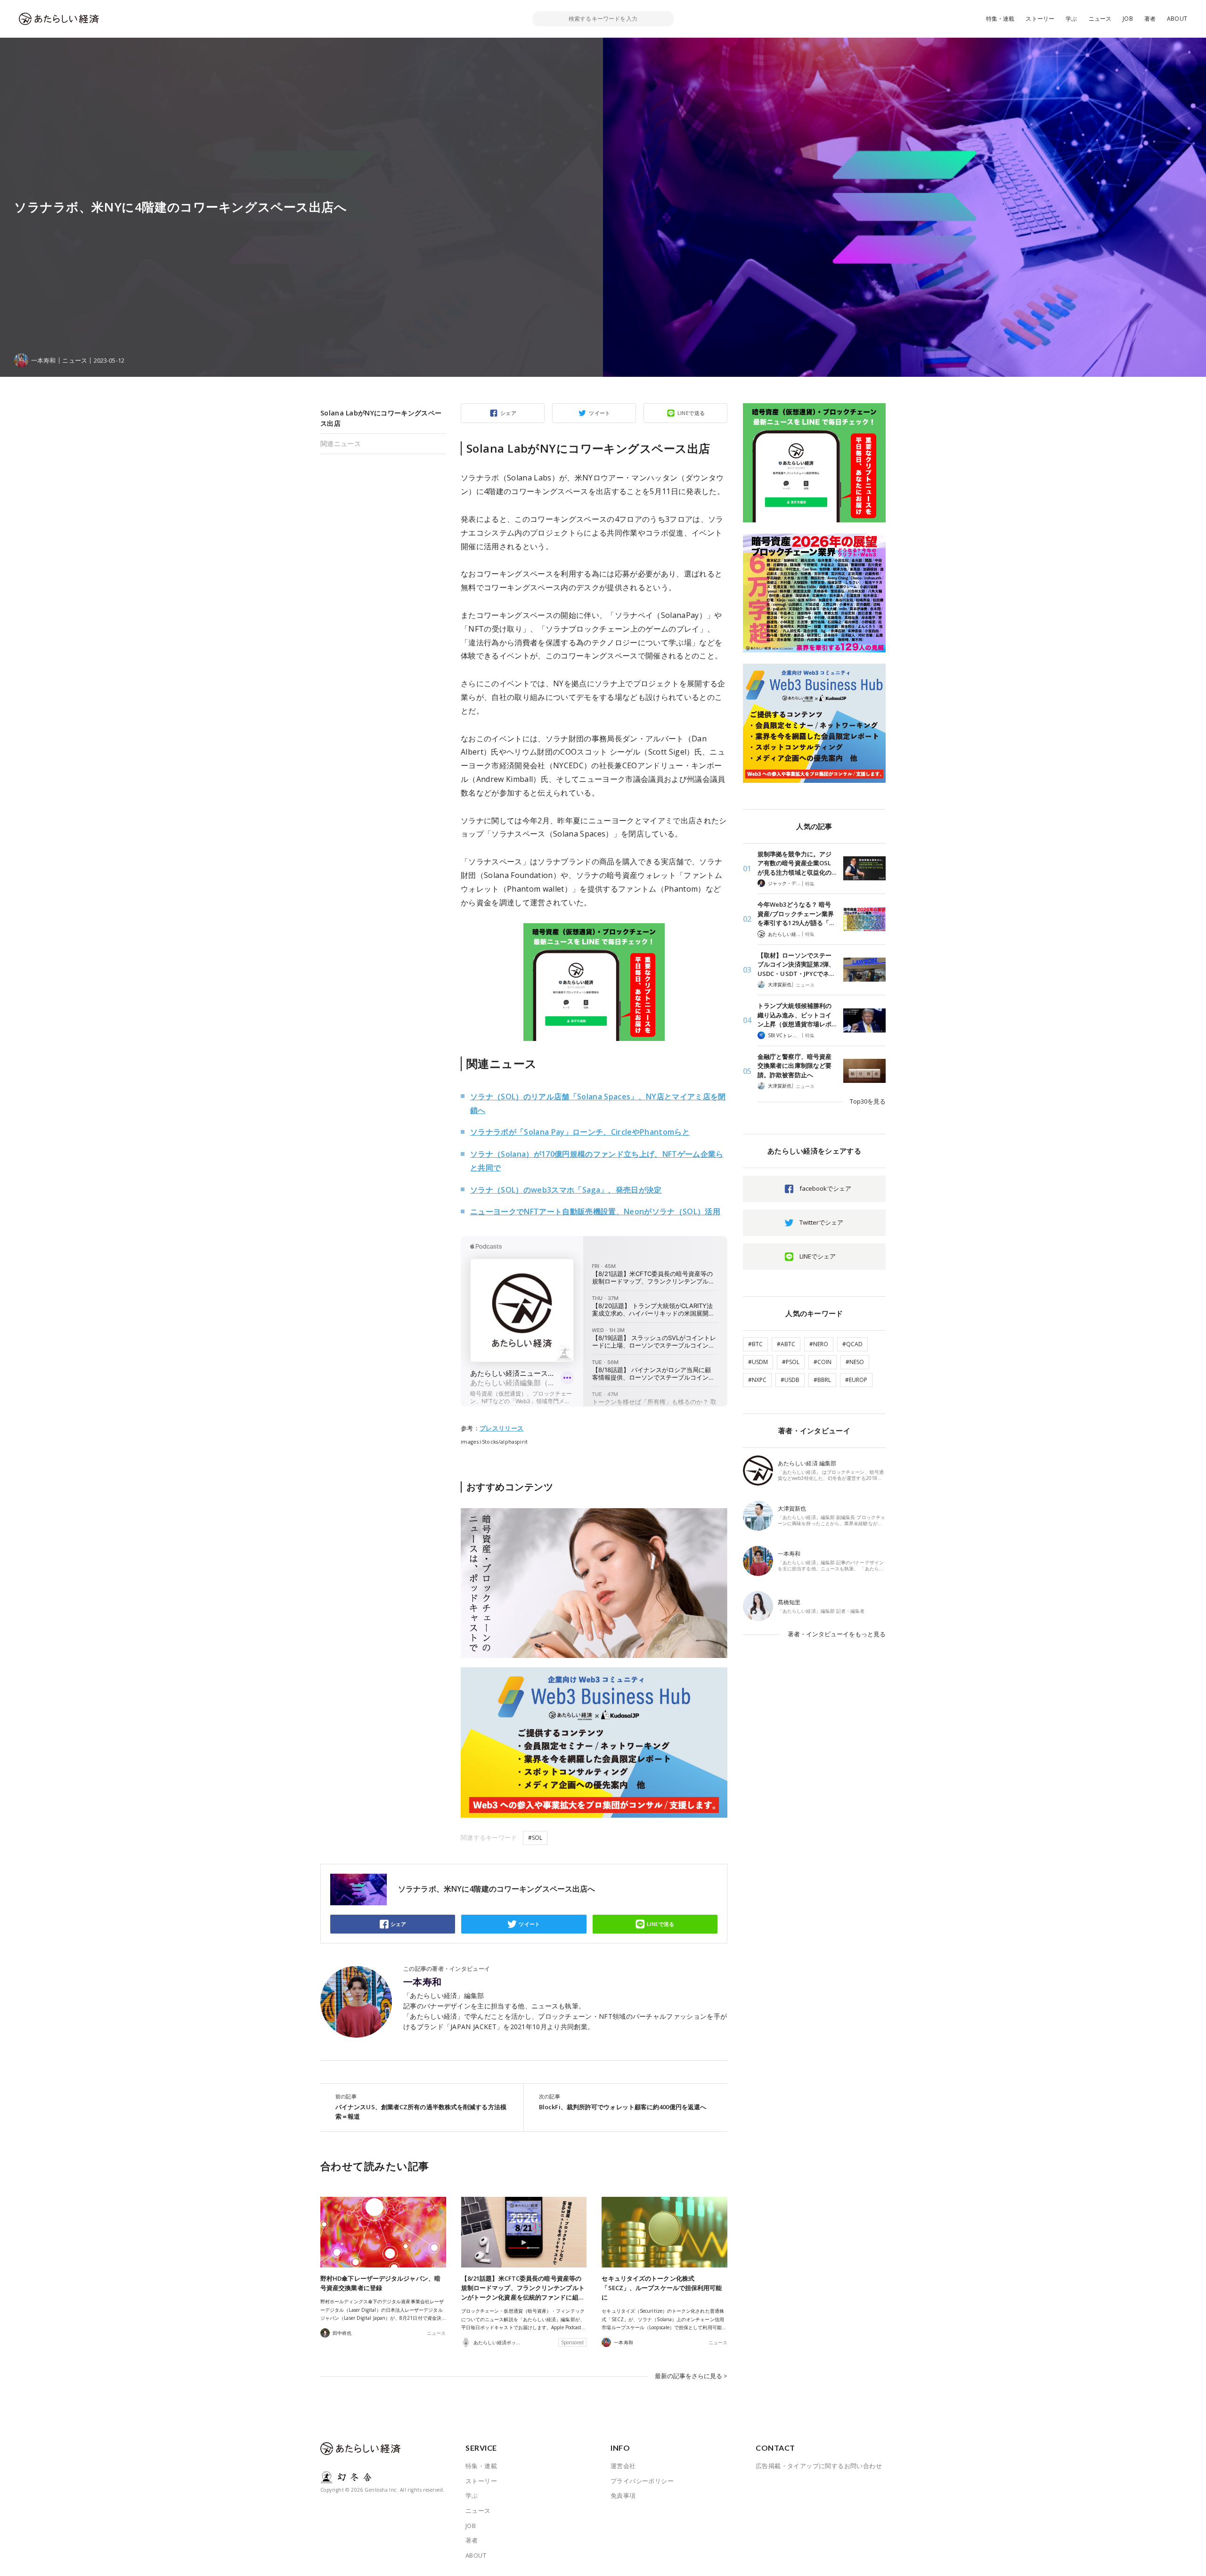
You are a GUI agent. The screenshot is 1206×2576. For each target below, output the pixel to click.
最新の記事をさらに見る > (691, 2376)
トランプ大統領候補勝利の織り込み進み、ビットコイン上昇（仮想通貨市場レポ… (797, 1015)
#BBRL (822, 1380)
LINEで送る (691, 413)
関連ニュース (341, 443)
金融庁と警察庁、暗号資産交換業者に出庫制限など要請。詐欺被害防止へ (794, 1066)
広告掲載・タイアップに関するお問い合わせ (819, 2466)
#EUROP (856, 1380)
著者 (1150, 19)
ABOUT (1177, 19)
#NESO (855, 1362)
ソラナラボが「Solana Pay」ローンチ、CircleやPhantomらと (580, 1132)
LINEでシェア (818, 1256)
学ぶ (1071, 19)
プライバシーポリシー (642, 2481)
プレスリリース (501, 1428)
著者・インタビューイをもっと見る (837, 1634)
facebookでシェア (825, 1188)
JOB (1128, 19)
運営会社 (623, 2466)
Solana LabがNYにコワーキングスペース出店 (381, 418)
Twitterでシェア (821, 1222)
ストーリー (1040, 19)
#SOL (535, 1838)
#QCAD (852, 1344)
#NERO (819, 1344)
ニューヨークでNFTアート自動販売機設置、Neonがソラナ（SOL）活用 (595, 1211)
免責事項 (623, 2495)
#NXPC (757, 1380)
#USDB (790, 1380)
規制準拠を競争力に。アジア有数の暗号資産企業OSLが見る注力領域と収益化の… (797, 863)
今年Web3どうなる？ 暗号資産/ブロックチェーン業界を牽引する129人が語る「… (796, 914)
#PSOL (791, 1362)
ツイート (600, 413)
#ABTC (786, 1344)
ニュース (1100, 19)
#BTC (755, 1344)
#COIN (823, 1362)
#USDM (758, 1362)
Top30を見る (868, 1101)
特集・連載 (1000, 19)
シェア (508, 413)
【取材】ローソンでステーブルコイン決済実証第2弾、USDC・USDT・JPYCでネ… (796, 964)
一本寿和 (423, 1982)
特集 (810, 884)
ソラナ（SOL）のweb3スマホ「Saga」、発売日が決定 (566, 1190)
